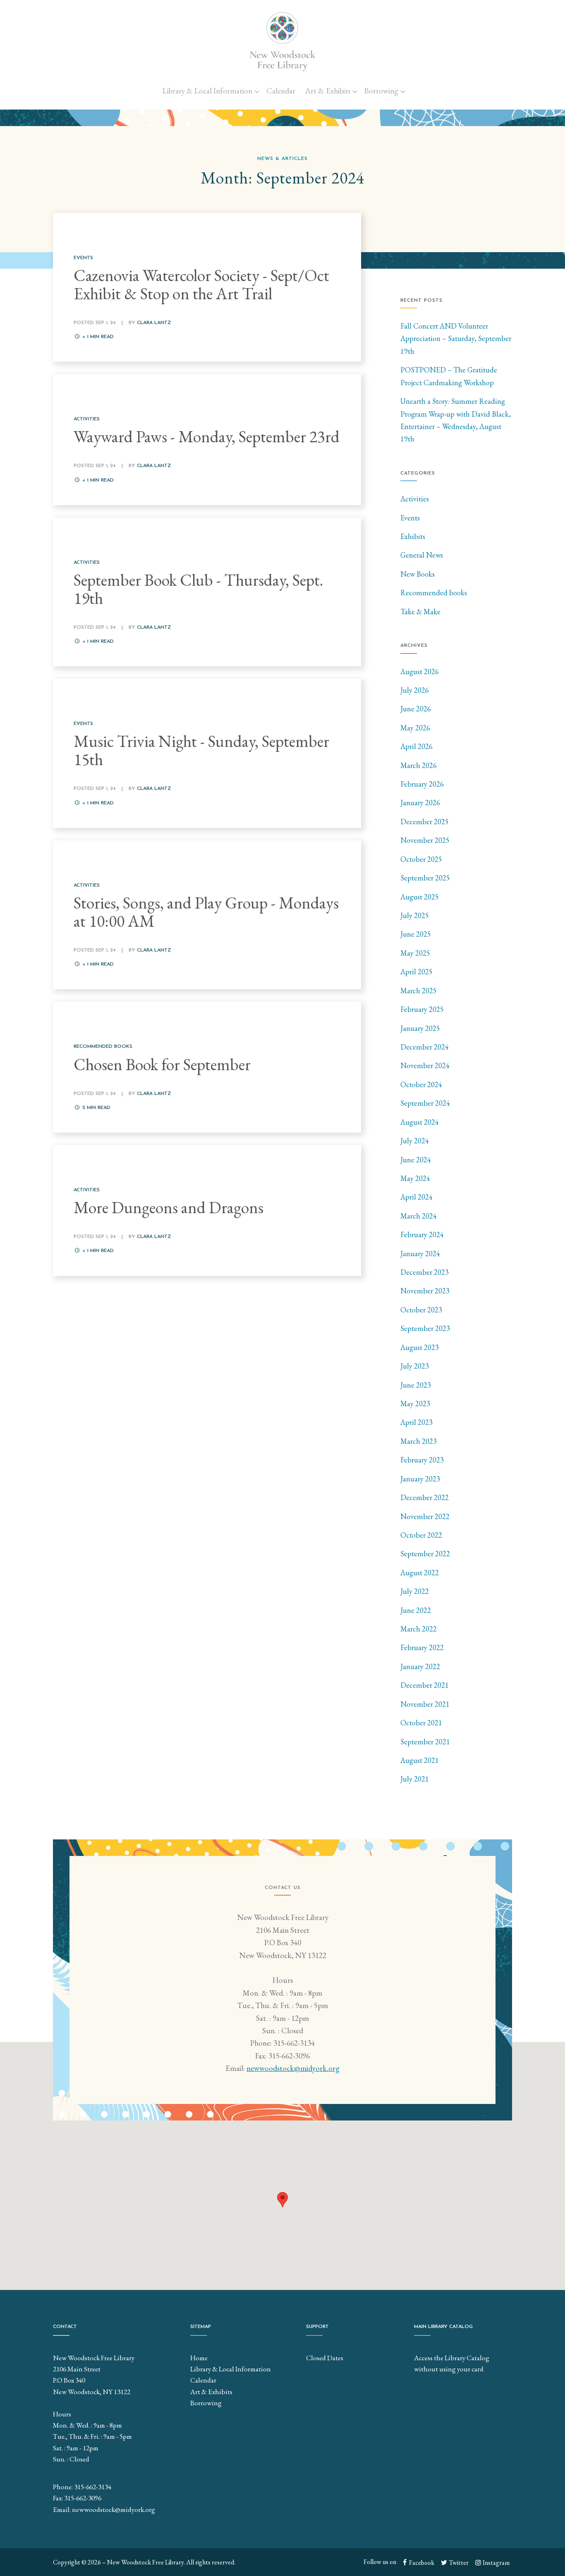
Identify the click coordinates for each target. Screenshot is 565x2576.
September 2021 (425, 1742)
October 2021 (421, 1723)
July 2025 (415, 915)
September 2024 (425, 1103)
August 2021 (420, 1760)
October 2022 (421, 1535)
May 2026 (415, 728)
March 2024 (419, 1216)
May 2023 (415, 1404)
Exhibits (413, 536)
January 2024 (420, 1253)
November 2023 (425, 1291)
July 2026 (415, 690)
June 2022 (416, 1610)
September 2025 (425, 878)
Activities (415, 499)
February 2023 (422, 1460)
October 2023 (421, 1310)
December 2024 (425, 1047)
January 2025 (420, 1028)
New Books (418, 574)
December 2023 (425, 1272)
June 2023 (416, 1385)
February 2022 (422, 1647)
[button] (282, 2200)
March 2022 (419, 1629)
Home (199, 2358)
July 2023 (415, 1366)
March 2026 (419, 765)
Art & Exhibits (328, 91)
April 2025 (417, 972)
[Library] (282, 41)
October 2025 (421, 859)
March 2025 (419, 991)
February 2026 (422, 784)
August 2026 (420, 671)
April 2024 (417, 1197)
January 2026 (420, 803)
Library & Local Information (207, 91)
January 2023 (420, 1479)
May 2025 (415, 953)
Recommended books (434, 593)
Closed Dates (325, 2358)
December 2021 (425, 1685)
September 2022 (425, 1554)
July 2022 (415, 1591)
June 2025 (416, 934)
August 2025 (420, 897)
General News (422, 555)
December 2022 (425, 1497)
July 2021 (415, 1779)
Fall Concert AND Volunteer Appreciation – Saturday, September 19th (456, 339)
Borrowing (381, 91)
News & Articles (282, 159)
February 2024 (422, 1234)
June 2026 (416, 709)
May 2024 (415, 1178)
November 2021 (425, 1704)
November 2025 (425, 840)
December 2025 (425, 822)
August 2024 (420, 1122)
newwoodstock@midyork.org (293, 2068)
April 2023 (417, 1422)
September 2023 (425, 1328)
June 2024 (416, 1160)
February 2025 (422, 1009)
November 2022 (425, 1516)
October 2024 (421, 1084)
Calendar (281, 91)
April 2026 (417, 746)
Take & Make (420, 612)
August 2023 (420, 1347)
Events (410, 518)
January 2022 (420, 1666)
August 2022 (420, 1573)
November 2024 (425, 1065)
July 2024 (415, 1141)
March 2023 (419, 1441)
